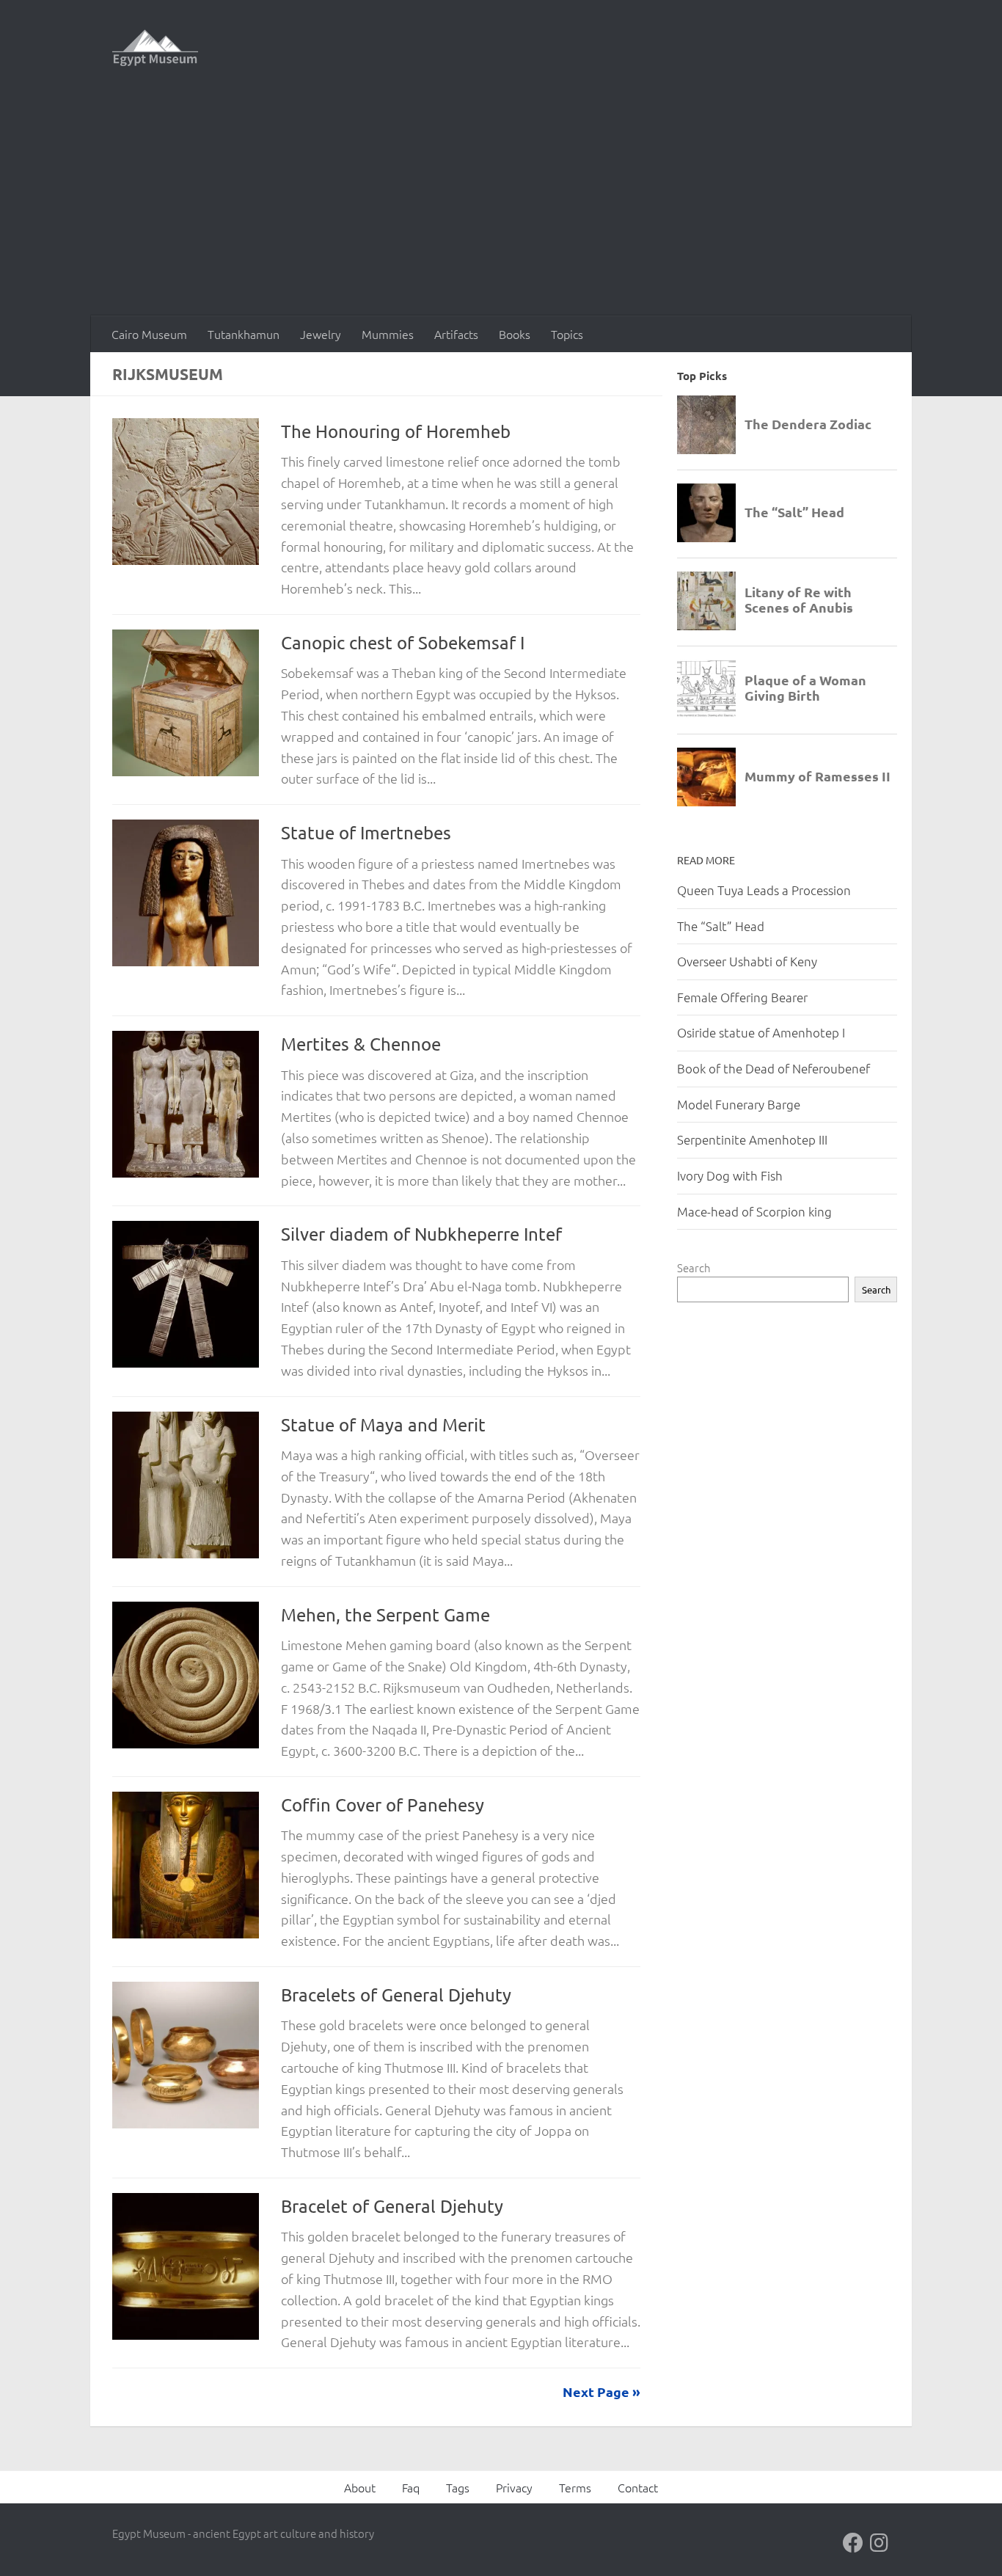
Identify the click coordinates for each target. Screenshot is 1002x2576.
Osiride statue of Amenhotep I (761, 1032)
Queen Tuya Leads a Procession (764, 890)
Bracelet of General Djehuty (392, 2206)
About (360, 2487)
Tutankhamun (244, 334)
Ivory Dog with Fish (730, 1175)
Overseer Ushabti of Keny (747, 961)
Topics (567, 334)
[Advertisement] (501, 205)
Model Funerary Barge (739, 1104)
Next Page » (601, 2391)
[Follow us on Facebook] (853, 2543)
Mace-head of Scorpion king (754, 1211)
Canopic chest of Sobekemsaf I (403, 642)
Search (694, 1267)
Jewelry (321, 334)
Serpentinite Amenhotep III (752, 1139)
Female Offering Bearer (742, 997)
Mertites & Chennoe (361, 1044)
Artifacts (456, 334)
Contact (638, 2487)
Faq (411, 2487)
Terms (575, 2487)
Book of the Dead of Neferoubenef (774, 1068)
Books (515, 334)
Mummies (388, 334)
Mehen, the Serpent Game (385, 1614)
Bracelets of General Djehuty (396, 1995)
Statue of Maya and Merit (383, 1424)
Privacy (514, 2487)
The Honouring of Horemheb (396, 431)
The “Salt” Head (721, 926)
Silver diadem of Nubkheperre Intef (421, 1234)
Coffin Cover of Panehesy (383, 1805)
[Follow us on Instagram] (880, 2543)
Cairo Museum (149, 334)
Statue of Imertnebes (366, 832)
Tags (458, 2487)
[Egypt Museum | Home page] (155, 48)
